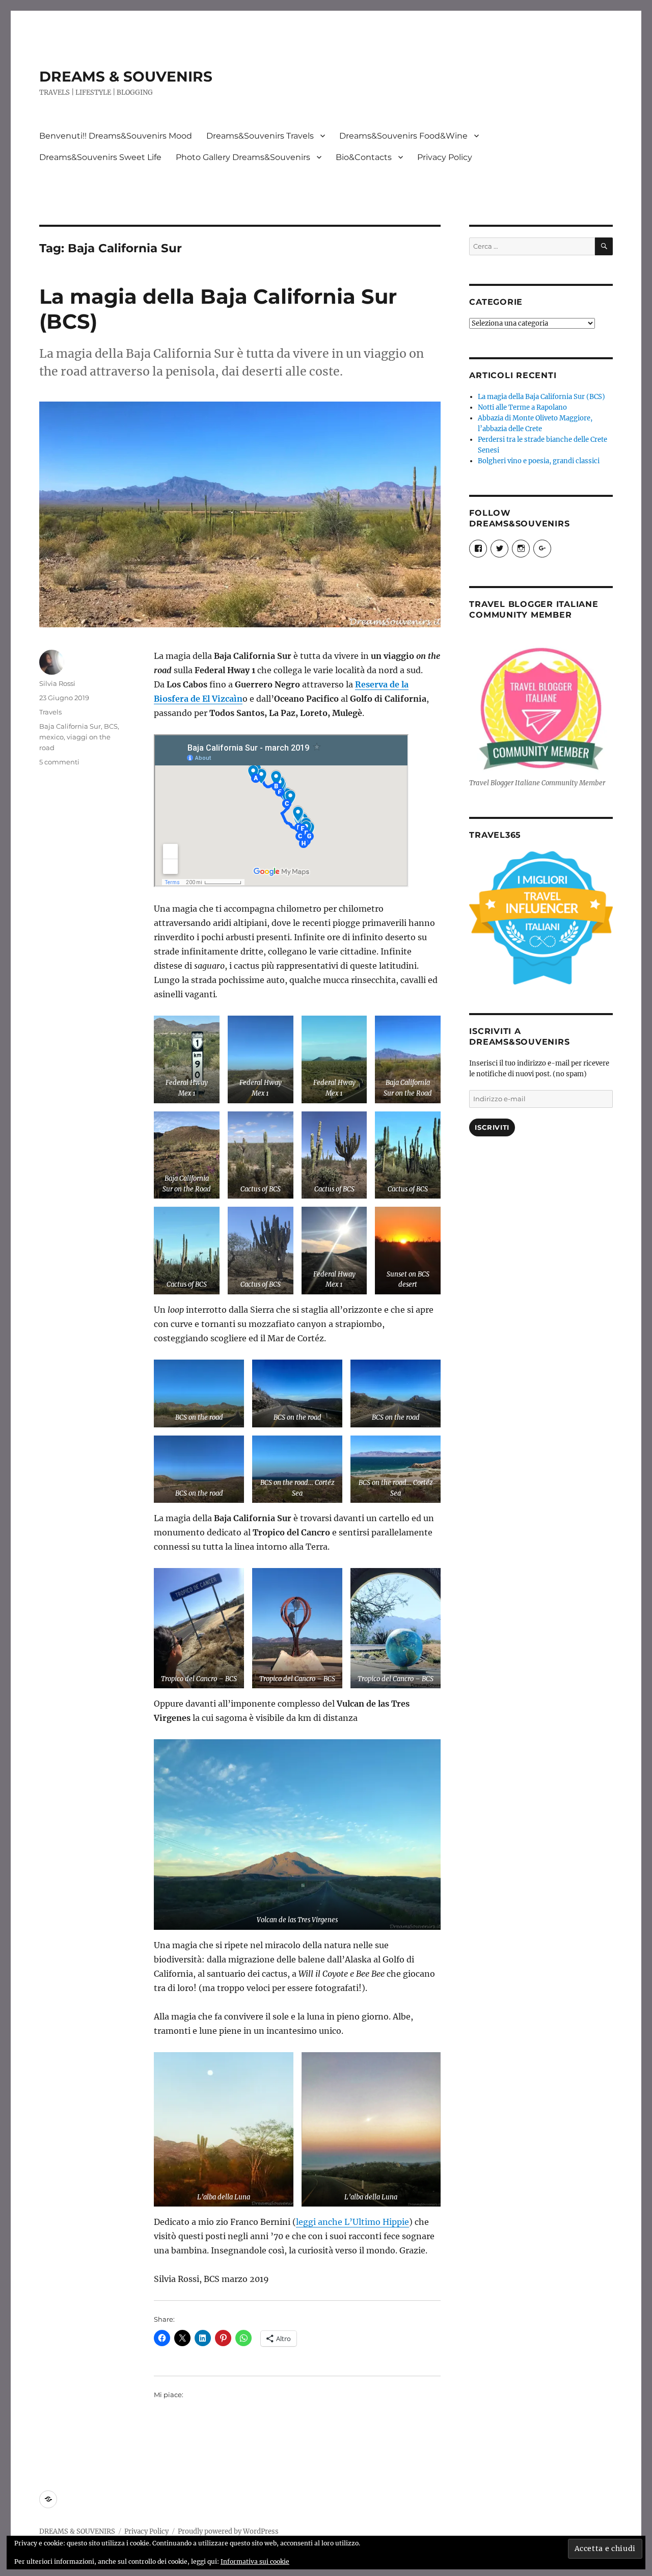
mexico (51, 737)
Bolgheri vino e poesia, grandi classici (539, 461)
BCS (111, 726)
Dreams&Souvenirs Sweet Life (100, 157)
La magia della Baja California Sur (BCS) (541, 397)
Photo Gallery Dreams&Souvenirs (243, 157)
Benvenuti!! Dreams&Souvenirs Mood (116, 136)
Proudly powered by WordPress (228, 2531)
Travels (50, 712)
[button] (187, 1059)
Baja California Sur (70, 726)
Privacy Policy (445, 157)
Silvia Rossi (57, 683)
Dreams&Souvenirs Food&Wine (403, 136)
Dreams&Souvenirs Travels (260, 136)
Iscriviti (492, 1127)
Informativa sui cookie (255, 2561)
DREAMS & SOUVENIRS (126, 76)
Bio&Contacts (364, 157)
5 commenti (59, 762)
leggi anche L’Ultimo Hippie (352, 2222)
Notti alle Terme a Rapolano (522, 407)
